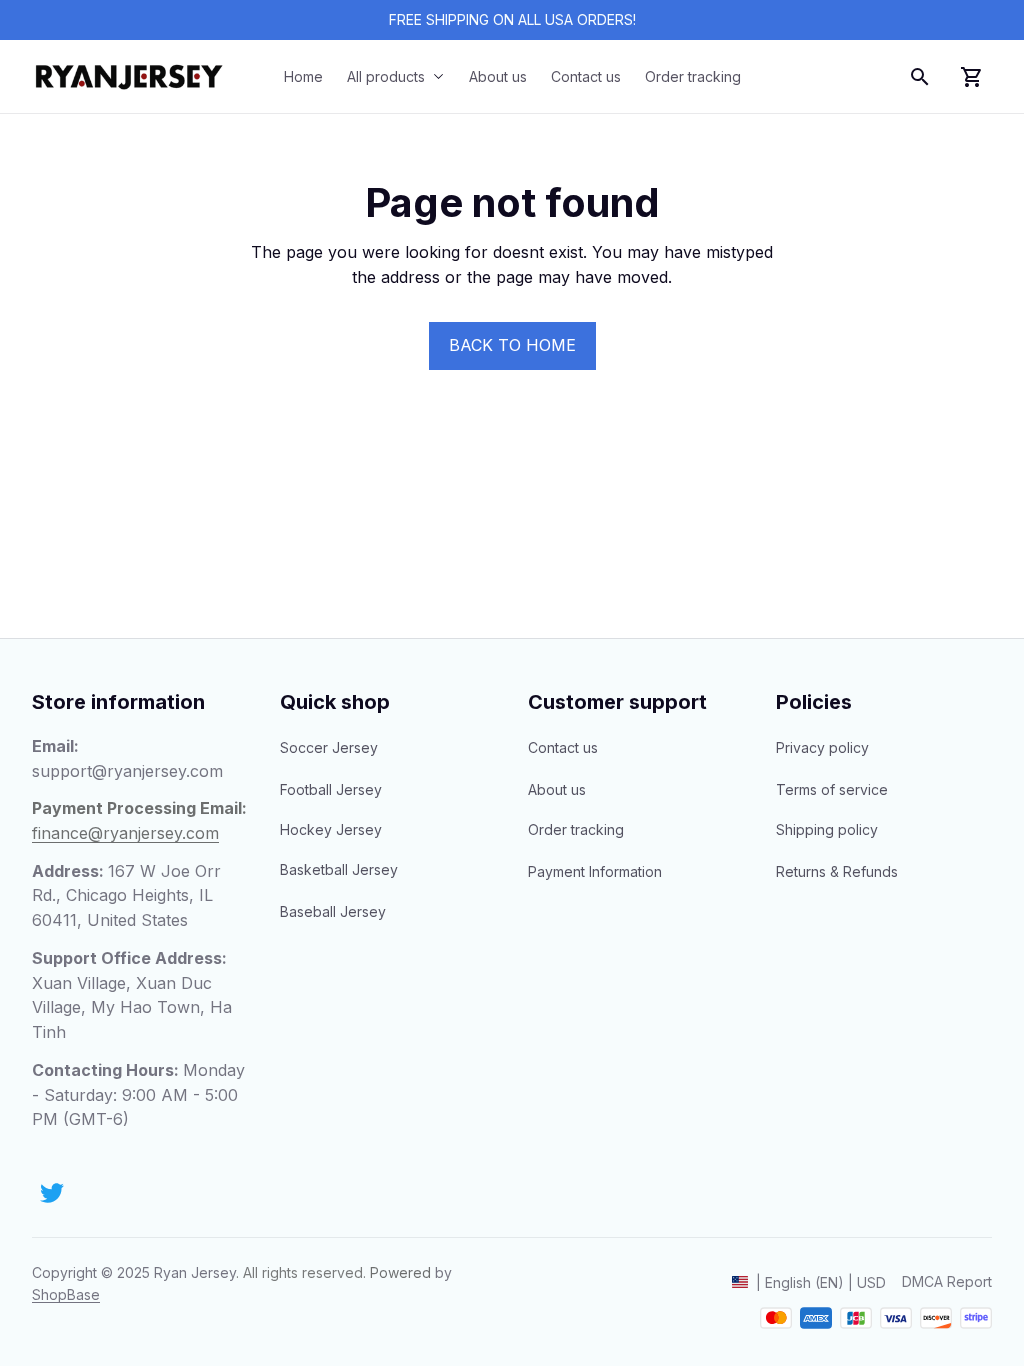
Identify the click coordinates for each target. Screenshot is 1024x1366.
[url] (66, 1295)
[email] (127, 771)
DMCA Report (947, 1281)
